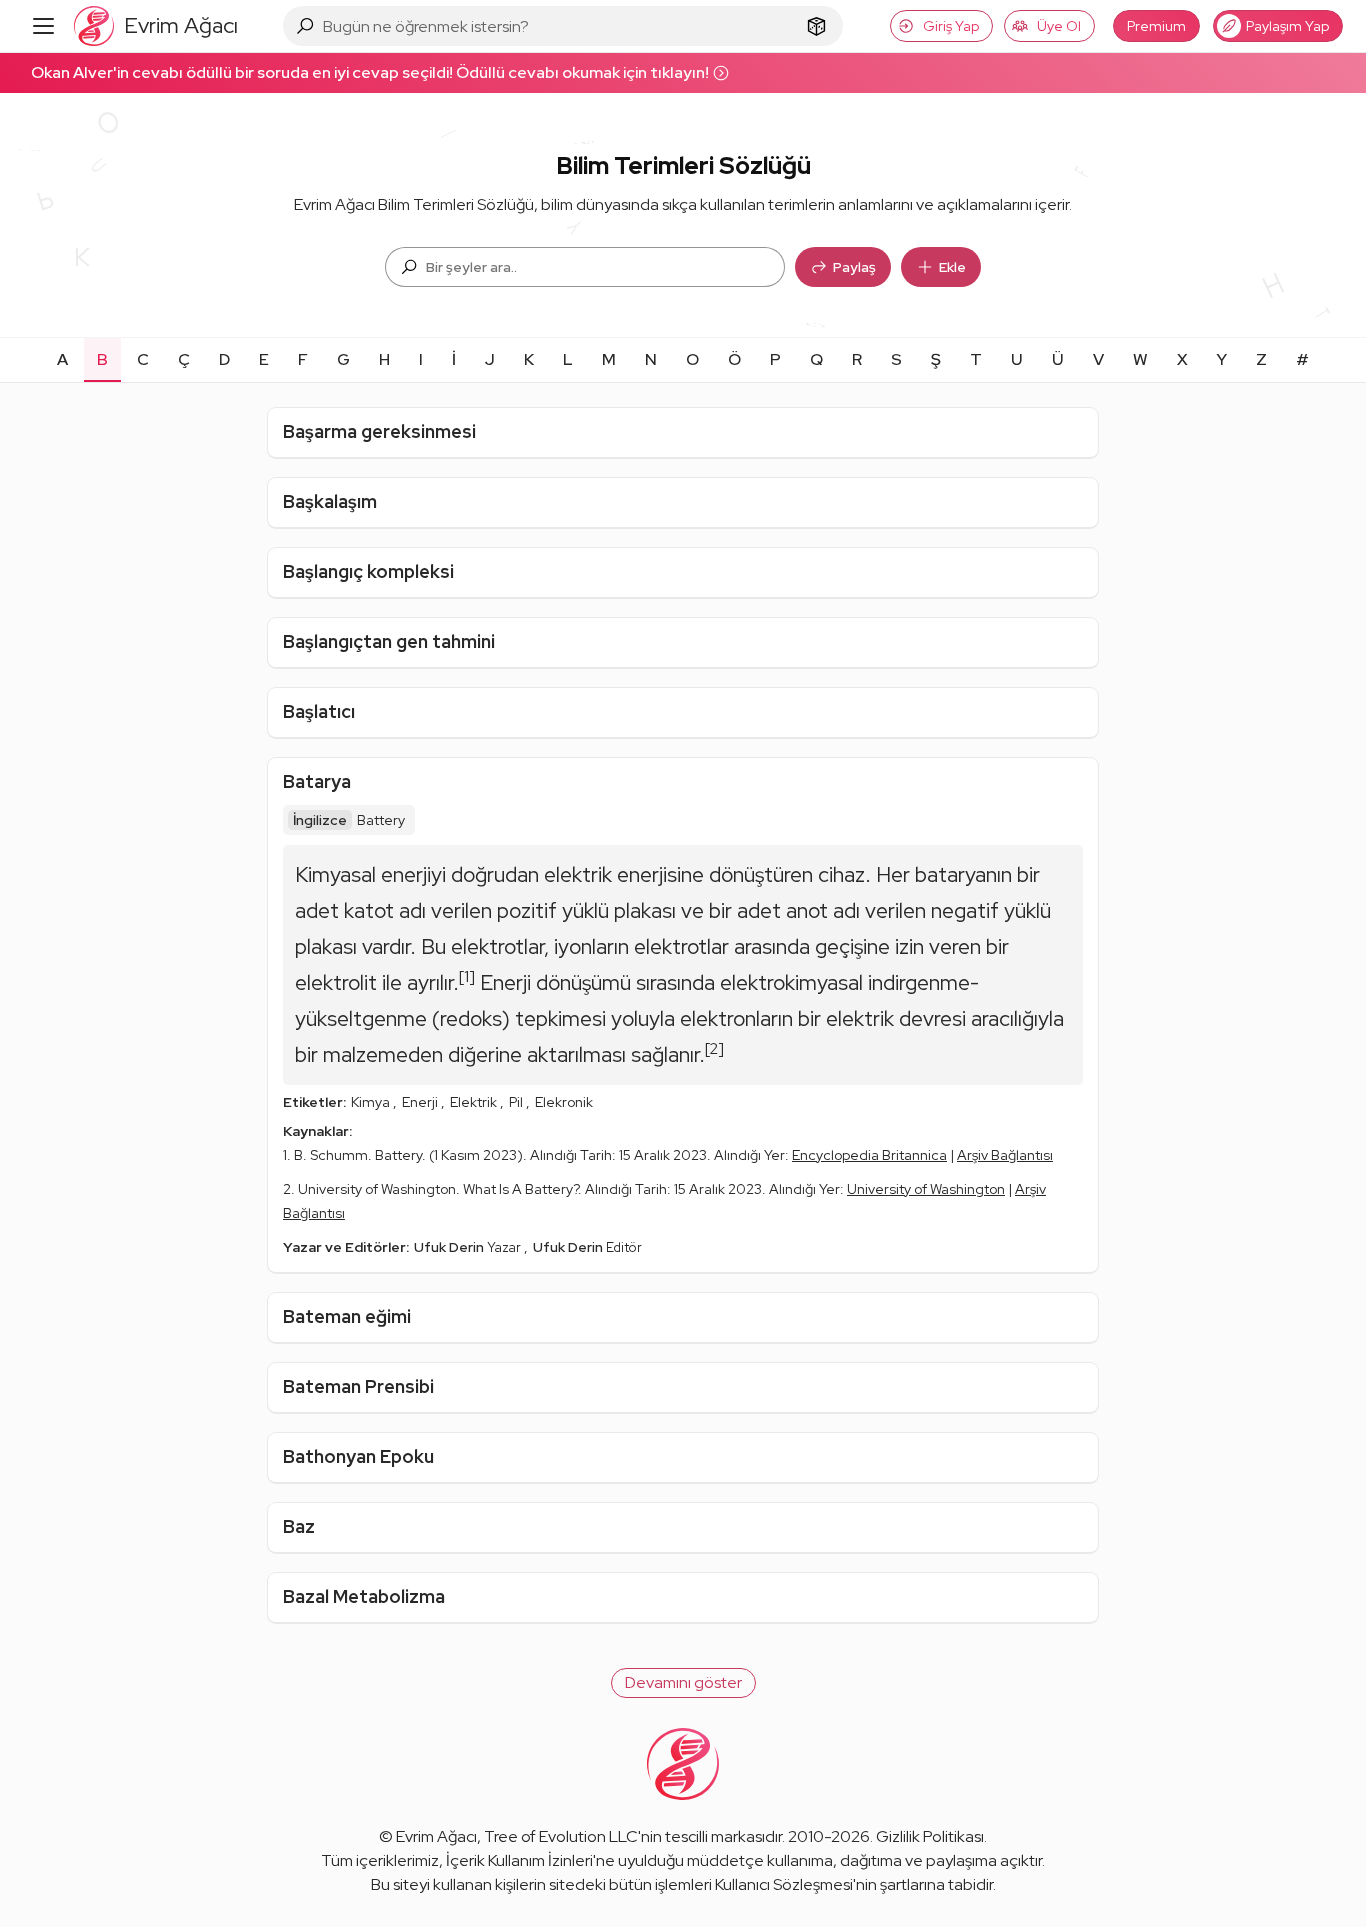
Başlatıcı (319, 711)
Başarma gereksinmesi (379, 431)
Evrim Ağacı (436, 1836)
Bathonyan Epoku (358, 1456)
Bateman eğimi (347, 1316)
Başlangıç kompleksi (368, 571)
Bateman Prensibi (358, 1386)
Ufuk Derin (450, 1247)
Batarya (317, 781)
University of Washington (926, 1189)
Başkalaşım (330, 501)
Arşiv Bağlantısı (1005, 1155)
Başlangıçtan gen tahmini (389, 641)
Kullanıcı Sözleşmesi (784, 1884)
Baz (299, 1526)
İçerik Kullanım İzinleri (519, 1860)
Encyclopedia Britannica (869, 1155)
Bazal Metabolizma (364, 1596)
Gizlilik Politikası (930, 1836)
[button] (683, 1683)
